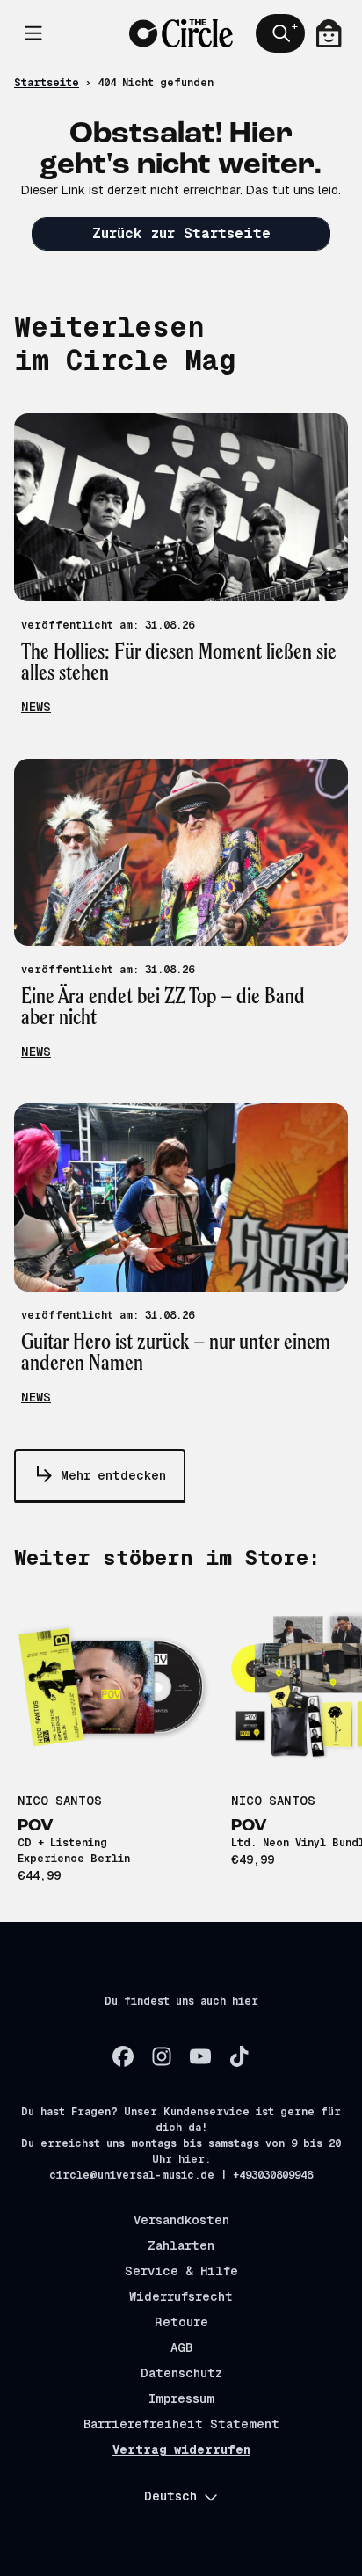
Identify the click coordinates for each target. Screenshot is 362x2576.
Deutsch (170, 2496)
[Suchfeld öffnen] (280, 33)
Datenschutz (181, 2373)
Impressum (181, 2398)
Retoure (181, 2322)
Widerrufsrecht (181, 2296)
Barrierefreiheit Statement (181, 2424)
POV (36, 1826)
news (36, 707)
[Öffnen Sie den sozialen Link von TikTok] (239, 2056)
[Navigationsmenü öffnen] (33, 33)
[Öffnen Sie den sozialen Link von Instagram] (162, 2056)
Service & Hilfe (181, 2271)
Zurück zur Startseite (181, 233)
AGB (181, 2347)
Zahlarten (181, 2245)
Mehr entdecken (113, 1475)
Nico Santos (60, 1801)
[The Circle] (181, 34)
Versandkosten (181, 2220)
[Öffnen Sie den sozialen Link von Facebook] (123, 2056)
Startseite (47, 83)
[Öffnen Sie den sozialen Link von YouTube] (200, 2056)
